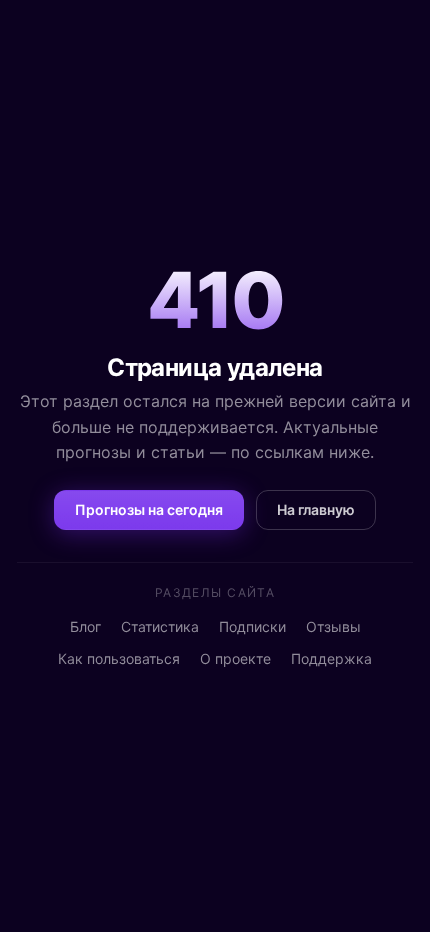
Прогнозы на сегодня (149, 509)
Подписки (252, 626)
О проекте (235, 658)
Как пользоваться (119, 658)
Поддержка (331, 658)
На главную (316, 509)
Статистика (160, 626)
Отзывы (333, 626)
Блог (85, 626)
